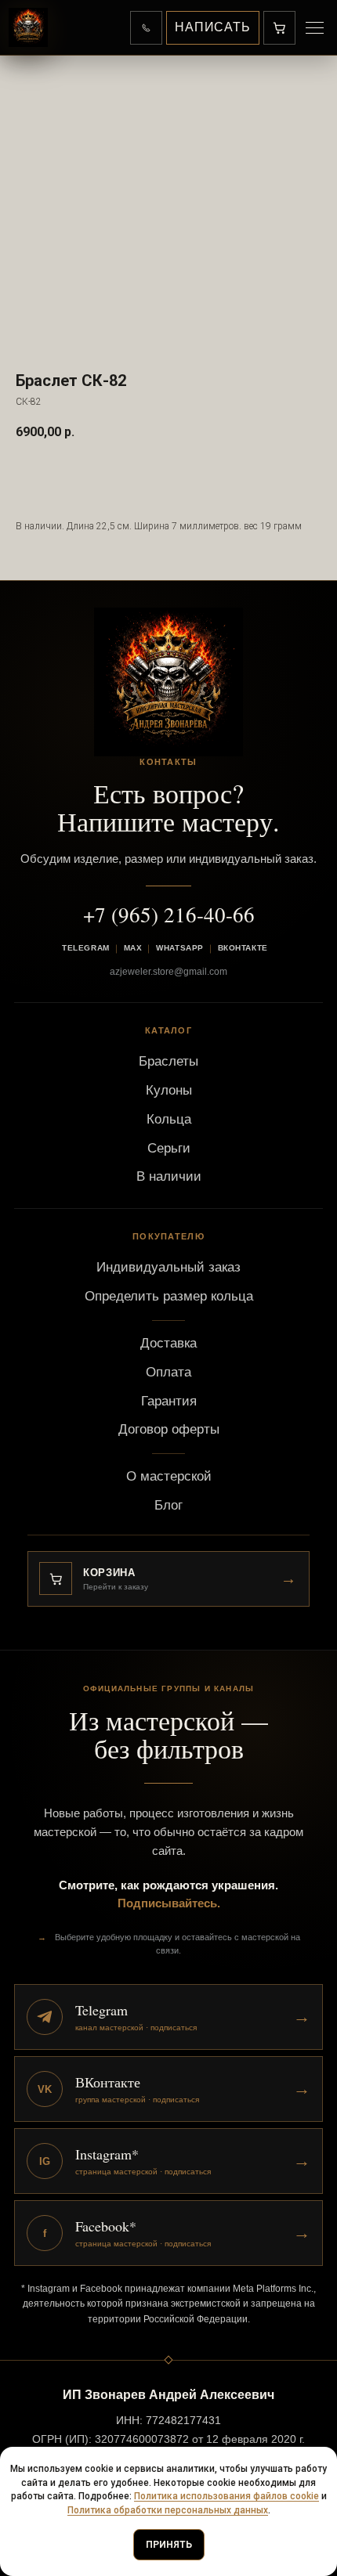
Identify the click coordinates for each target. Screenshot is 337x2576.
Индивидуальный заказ (168, 1267)
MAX (133, 948)
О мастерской (169, 1476)
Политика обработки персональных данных (168, 2510)
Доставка (168, 1343)
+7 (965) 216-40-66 (169, 915)
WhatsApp (179, 948)
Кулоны (169, 1090)
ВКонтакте (243, 948)
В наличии (169, 1176)
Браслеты (168, 1061)
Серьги (169, 1148)
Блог (168, 1505)
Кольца (169, 1119)
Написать (213, 27)
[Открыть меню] (314, 28)
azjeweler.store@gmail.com (168, 972)
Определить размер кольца (169, 1296)
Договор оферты (169, 1429)
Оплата (168, 1372)
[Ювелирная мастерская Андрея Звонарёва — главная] (28, 27)
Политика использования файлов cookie (226, 2496)
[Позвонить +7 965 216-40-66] (146, 28)
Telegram (85, 948)
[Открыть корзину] (279, 28)
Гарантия (169, 1401)
